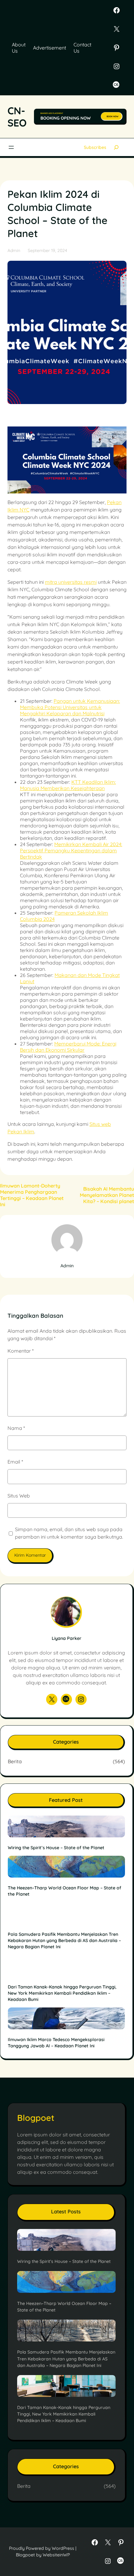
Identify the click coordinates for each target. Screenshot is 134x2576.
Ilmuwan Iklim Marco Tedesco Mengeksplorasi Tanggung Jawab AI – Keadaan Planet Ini (56, 2043)
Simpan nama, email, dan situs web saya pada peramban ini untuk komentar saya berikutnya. (69, 1533)
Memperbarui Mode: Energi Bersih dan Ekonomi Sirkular (68, 1047)
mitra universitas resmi (71, 582)
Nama (16, 1428)
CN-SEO (17, 117)
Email (15, 1462)
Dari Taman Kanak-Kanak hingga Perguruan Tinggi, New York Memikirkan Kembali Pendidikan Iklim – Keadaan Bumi (62, 1993)
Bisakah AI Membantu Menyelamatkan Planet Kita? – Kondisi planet (107, 1195)
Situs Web (19, 1496)
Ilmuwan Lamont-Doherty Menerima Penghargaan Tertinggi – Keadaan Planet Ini (32, 1195)
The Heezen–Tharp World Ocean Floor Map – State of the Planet (65, 1891)
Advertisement (50, 48)
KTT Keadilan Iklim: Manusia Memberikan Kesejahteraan (68, 785)
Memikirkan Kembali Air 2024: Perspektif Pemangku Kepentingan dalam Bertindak (71, 850)
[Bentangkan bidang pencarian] (116, 147)
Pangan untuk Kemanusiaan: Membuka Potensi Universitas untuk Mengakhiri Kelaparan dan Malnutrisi (70, 707)
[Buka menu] (11, 147)
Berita (15, 1761)
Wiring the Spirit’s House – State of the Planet (56, 1848)
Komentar (21, 1351)
